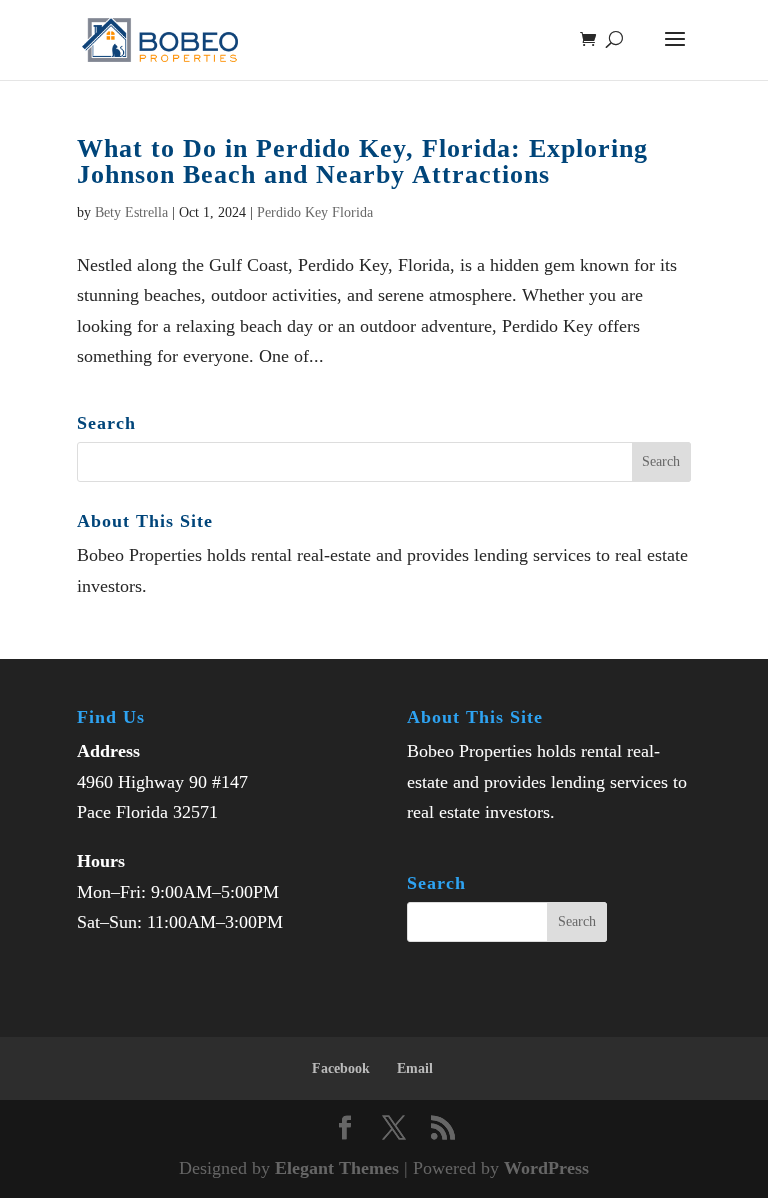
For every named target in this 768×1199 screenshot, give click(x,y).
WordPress (546, 1168)
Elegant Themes (337, 1168)
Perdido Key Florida (315, 212)
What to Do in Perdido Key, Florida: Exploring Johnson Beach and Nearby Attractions (362, 161)
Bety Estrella (131, 212)
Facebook (341, 1068)
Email (415, 1068)
